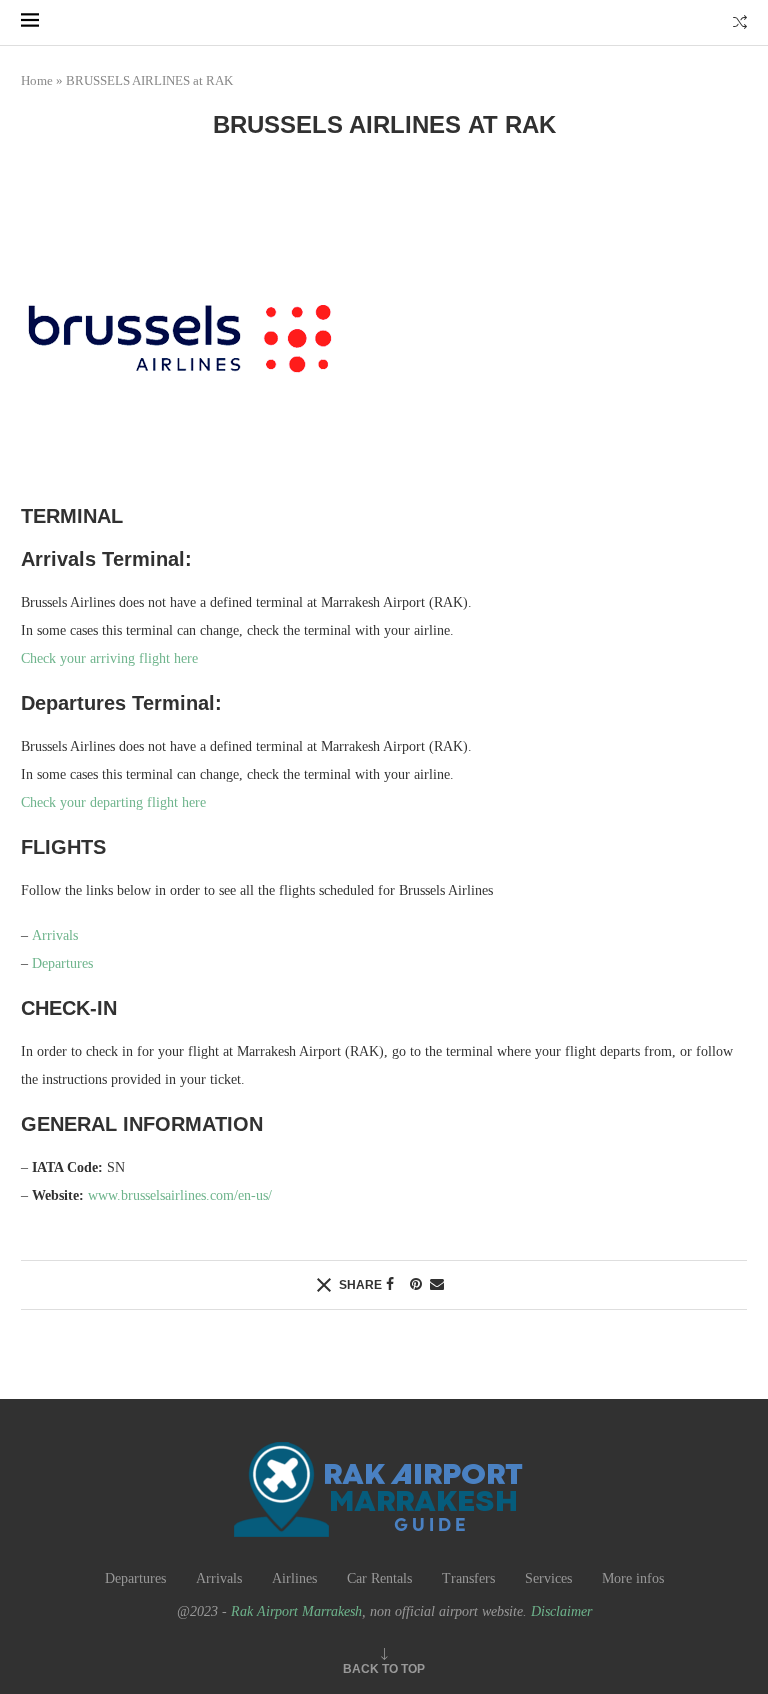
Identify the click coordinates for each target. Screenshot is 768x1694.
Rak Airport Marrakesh (296, 1611)
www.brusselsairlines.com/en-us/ (180, 1195)
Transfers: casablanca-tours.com (362, 37)
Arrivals (55, 935)
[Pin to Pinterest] (416, 1285)
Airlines (294, 1578)
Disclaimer (561, 1611)
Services (548, 1578)
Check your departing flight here (113, 802)
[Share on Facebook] (390, 1285)
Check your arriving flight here (109, 658)
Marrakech (168, 37)
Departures (62, 963)
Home (37, 80)
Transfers (468, 1578)
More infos (633, 1578)
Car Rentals (379, 1578)
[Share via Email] (437, 1285)
